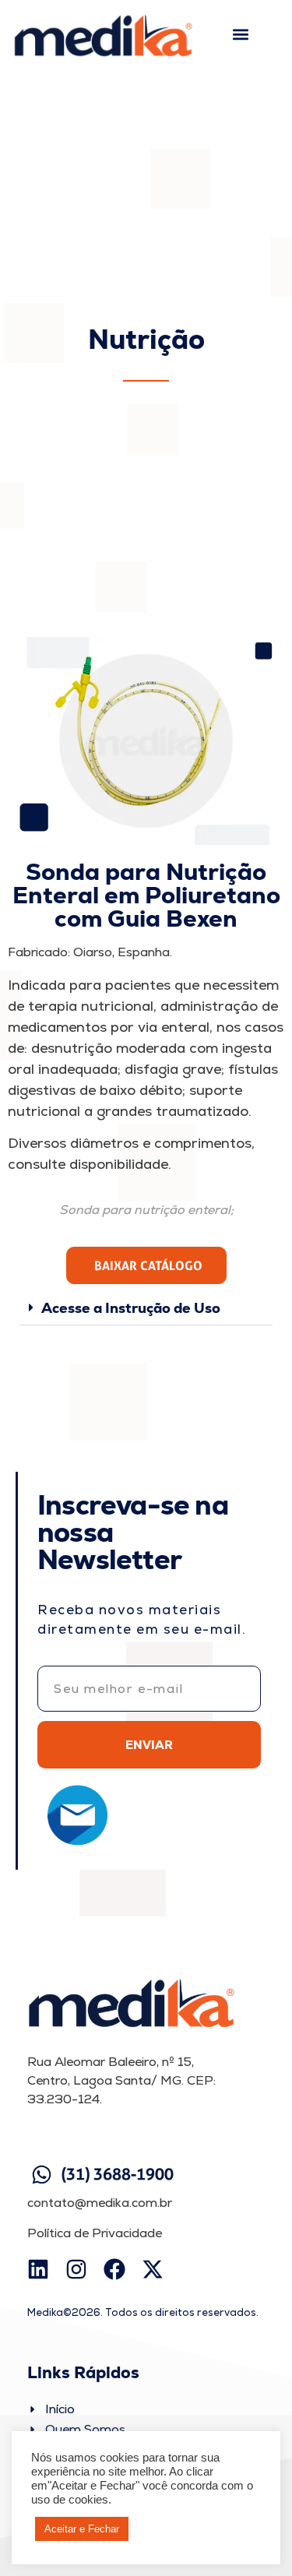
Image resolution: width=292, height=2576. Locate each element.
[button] (241, 35)
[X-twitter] (153, 2269)
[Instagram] (76, 2269)
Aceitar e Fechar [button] (82, 2529)
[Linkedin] (38, 2269)
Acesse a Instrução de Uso (131, 1308)
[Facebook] (114, 2269)
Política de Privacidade (95, 2233)
